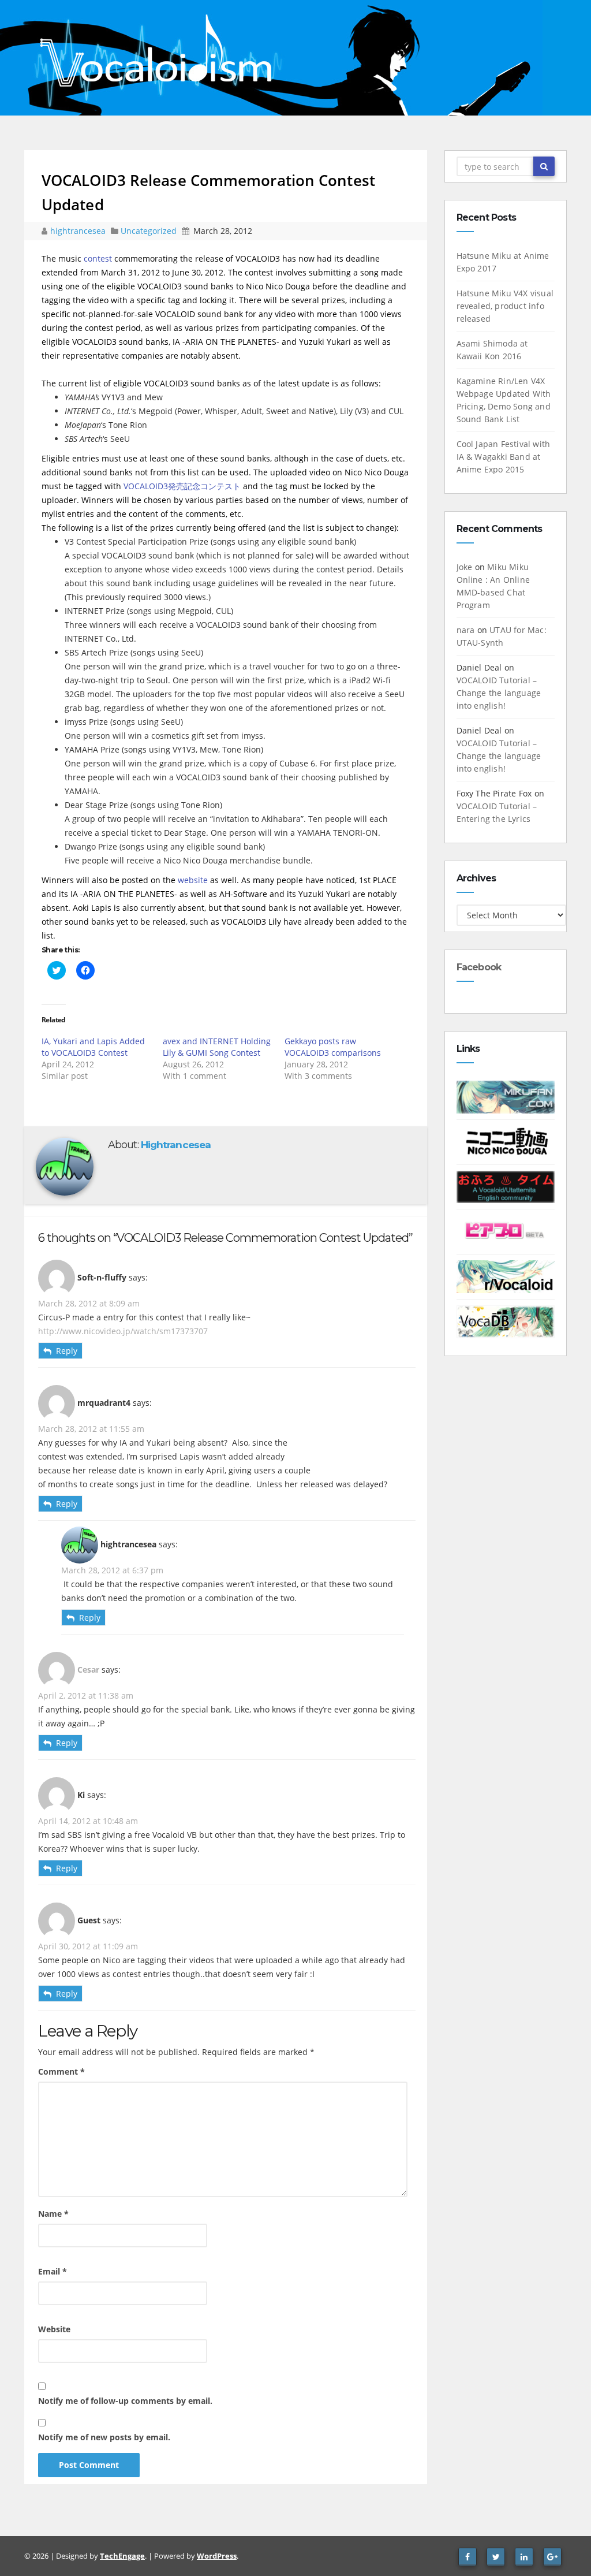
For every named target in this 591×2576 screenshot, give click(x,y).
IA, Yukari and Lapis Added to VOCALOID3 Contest (93, 1047)
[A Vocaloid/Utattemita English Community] (506, 1186)
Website (54, 2329)
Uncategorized (150, 231)
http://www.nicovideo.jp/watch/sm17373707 (123, 1331)
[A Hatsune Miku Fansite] (506, 1096)
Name (53, 2214)
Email (53, 2271)
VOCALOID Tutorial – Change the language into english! (499, 693)
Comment (61, 2071)
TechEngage (122, 2556)
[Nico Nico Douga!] (506, 1141)
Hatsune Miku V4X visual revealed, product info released (505, 306)
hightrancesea (79, 231)
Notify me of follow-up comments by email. (125, 2401)
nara (466, 630)
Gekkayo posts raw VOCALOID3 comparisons (333, 1047)
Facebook (479, 967)
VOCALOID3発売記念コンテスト (182, 486)
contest (98, 258)
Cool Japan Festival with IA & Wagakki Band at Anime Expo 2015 (504, 457)
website (193, 880)
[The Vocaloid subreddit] (506, 1276)
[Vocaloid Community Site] (506, 1231)
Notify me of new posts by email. (104, 2437)
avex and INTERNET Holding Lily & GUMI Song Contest (217, 1047)
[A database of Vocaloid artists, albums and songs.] (506, 1321)
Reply (67, 1351)
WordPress (217, 2556)
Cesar (88, 1669)
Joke (465, 567)
